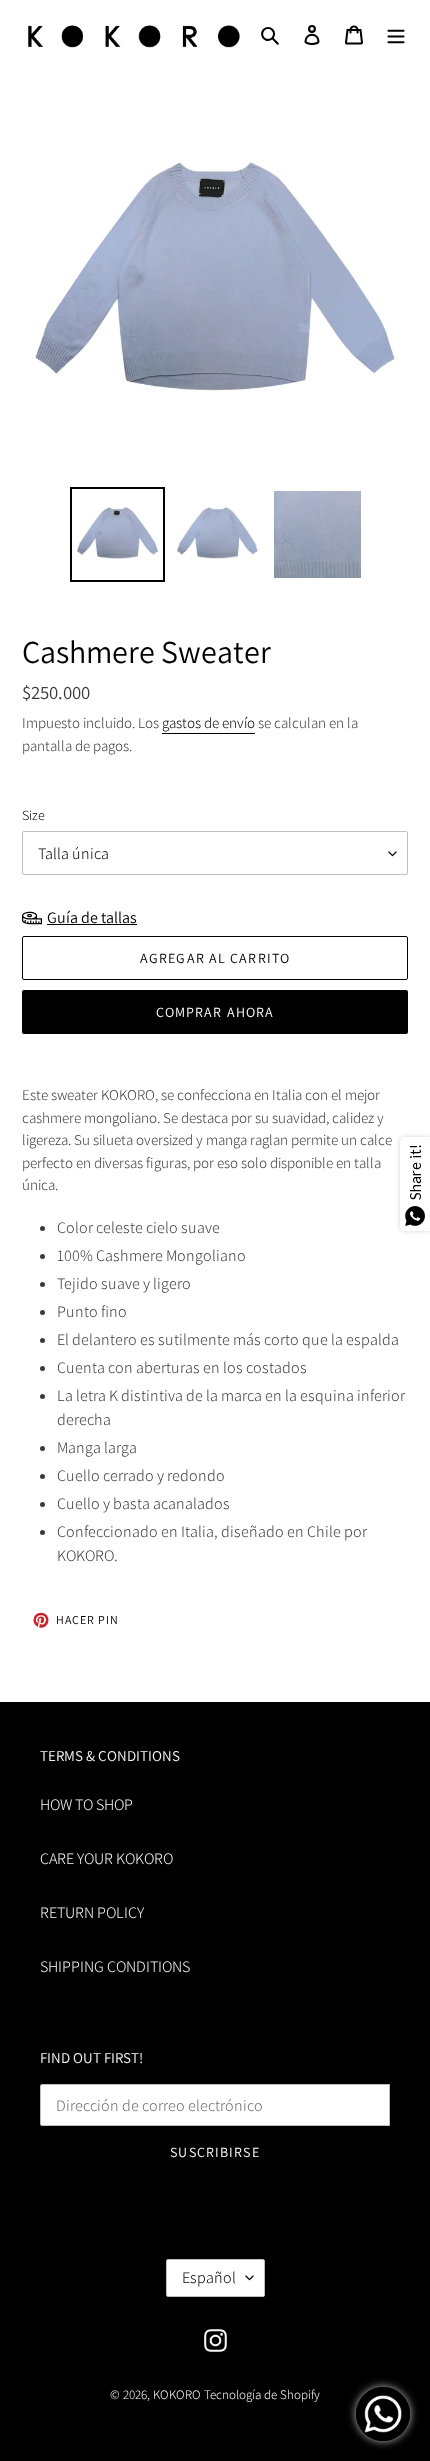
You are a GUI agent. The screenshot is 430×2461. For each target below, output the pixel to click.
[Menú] (396, 34)
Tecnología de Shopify (262, 2394)
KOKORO (177, 2394)
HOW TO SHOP (86, 1804)
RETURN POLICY (92, 1912)
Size (33, 815)
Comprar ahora (215, 1012)
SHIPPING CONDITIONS (115, 1966)
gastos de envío (208, 722)
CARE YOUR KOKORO (106, 1858)
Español (209, 2277)
